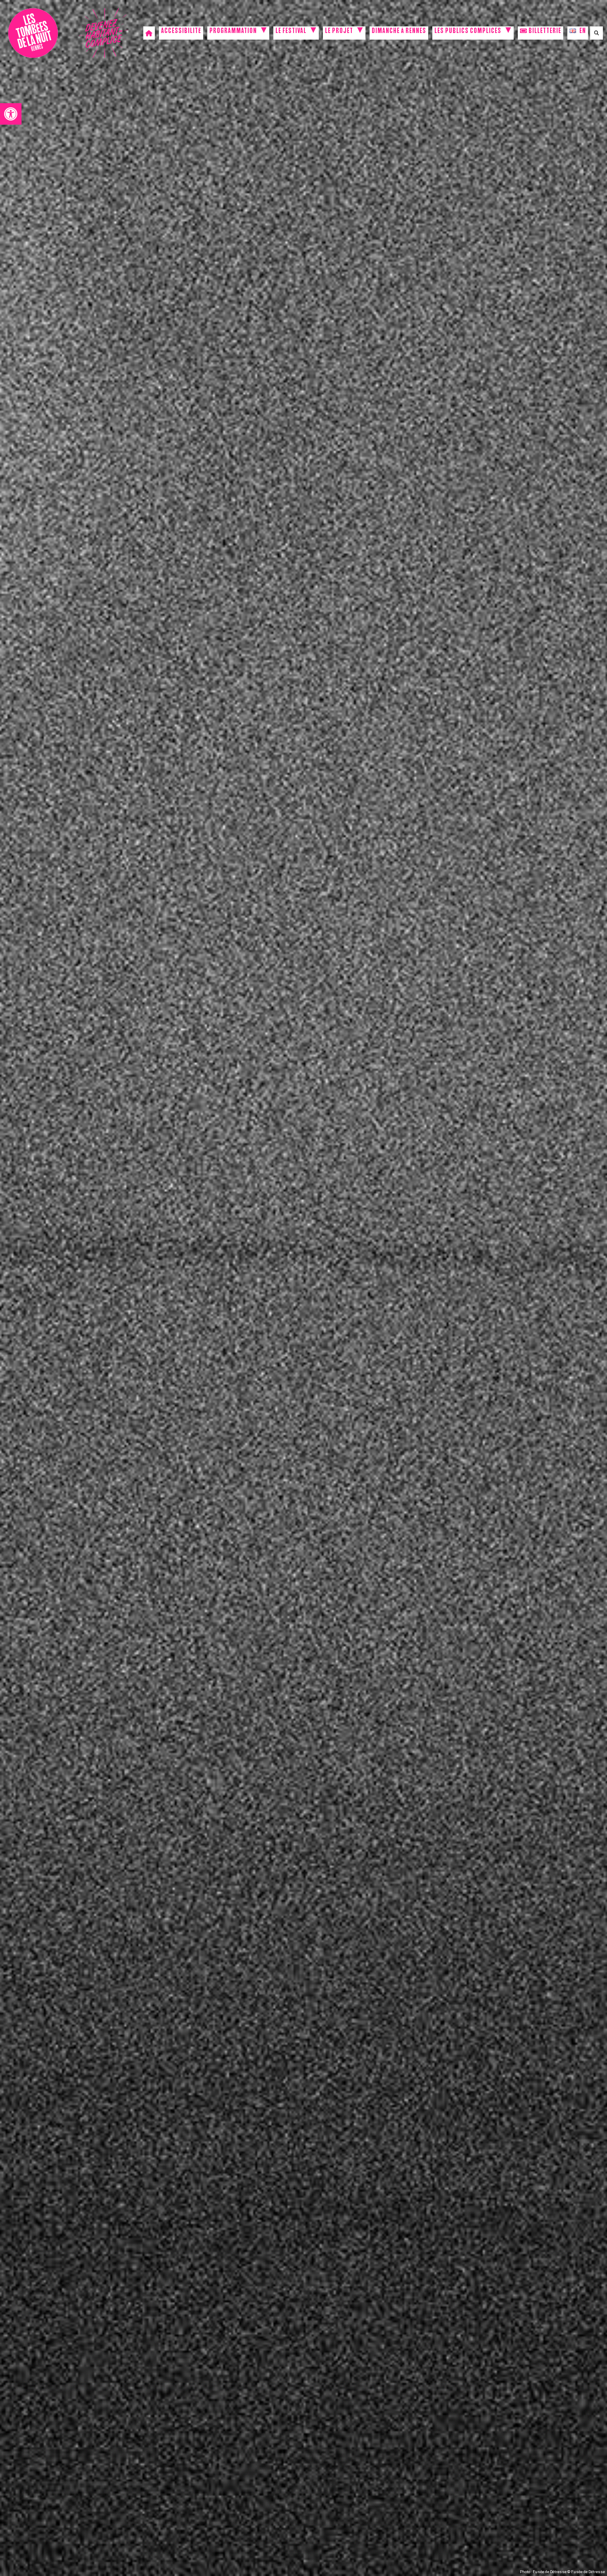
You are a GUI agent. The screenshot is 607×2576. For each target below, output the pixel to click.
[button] (11, 114)
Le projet (339, 32)
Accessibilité (181, 32)
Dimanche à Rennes (399, 32)
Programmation (233, 32)
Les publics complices (468, 32)
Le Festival (291, 32)
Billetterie (544, 32)
